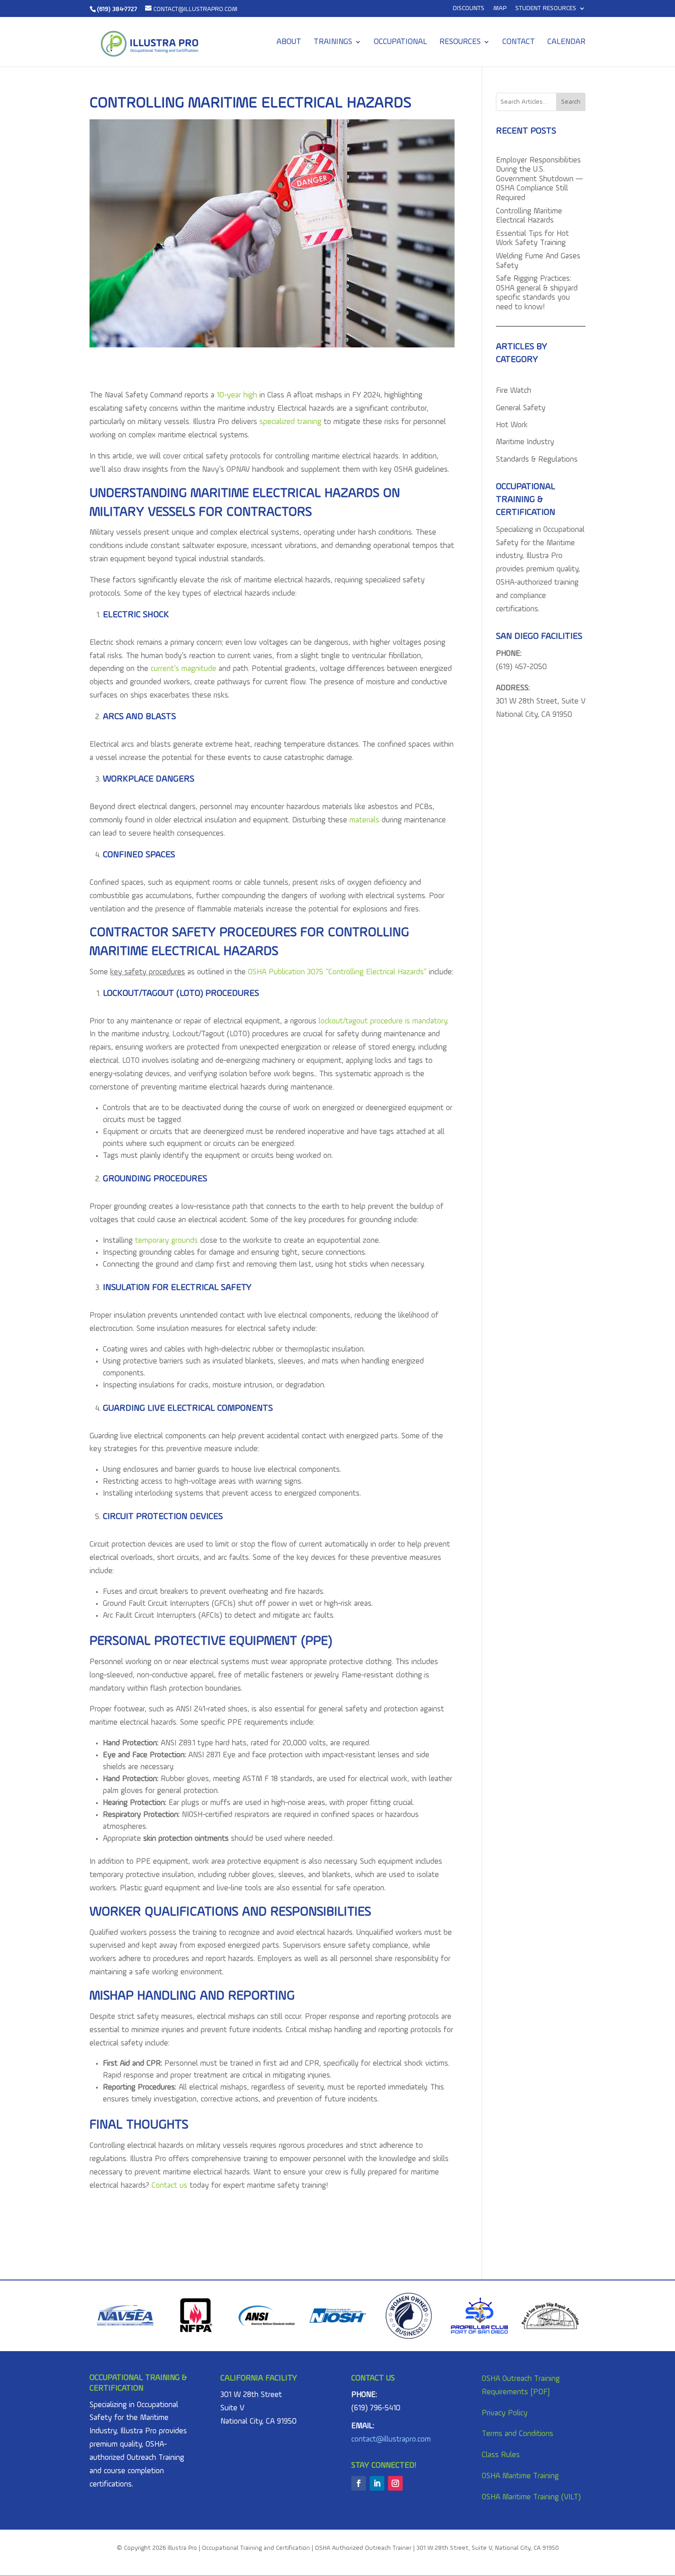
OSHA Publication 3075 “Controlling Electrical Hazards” (337, 972)
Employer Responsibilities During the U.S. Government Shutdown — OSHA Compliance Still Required (539, 179)
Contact (519, 42)
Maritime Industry (525, 442)
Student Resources (546, 8)
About (289, 42)
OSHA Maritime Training (520, 2476)
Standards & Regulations (537, 460)
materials (364, 820)
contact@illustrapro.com (391, 2439)
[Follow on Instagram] (395, 2483)
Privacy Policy (505, 2413)
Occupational (400, 42)
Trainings (333, 42)
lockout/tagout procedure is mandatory (383, 1021)
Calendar (566, 42)
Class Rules (501, 2455)
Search (571, 102)
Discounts (469, 8)
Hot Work (512, 425)
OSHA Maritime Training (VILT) (531, 2497)
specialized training (290, 422)
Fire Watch (514, 391)
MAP (500, 8)
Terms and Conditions (517, 2434)
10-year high (237, 395)
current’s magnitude (183, 669)
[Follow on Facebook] (359, 2483)
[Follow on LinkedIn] (377, 2483)
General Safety (521, 408)
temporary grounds (166, 1241)
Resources (460, 42)
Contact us (169, 2186)
